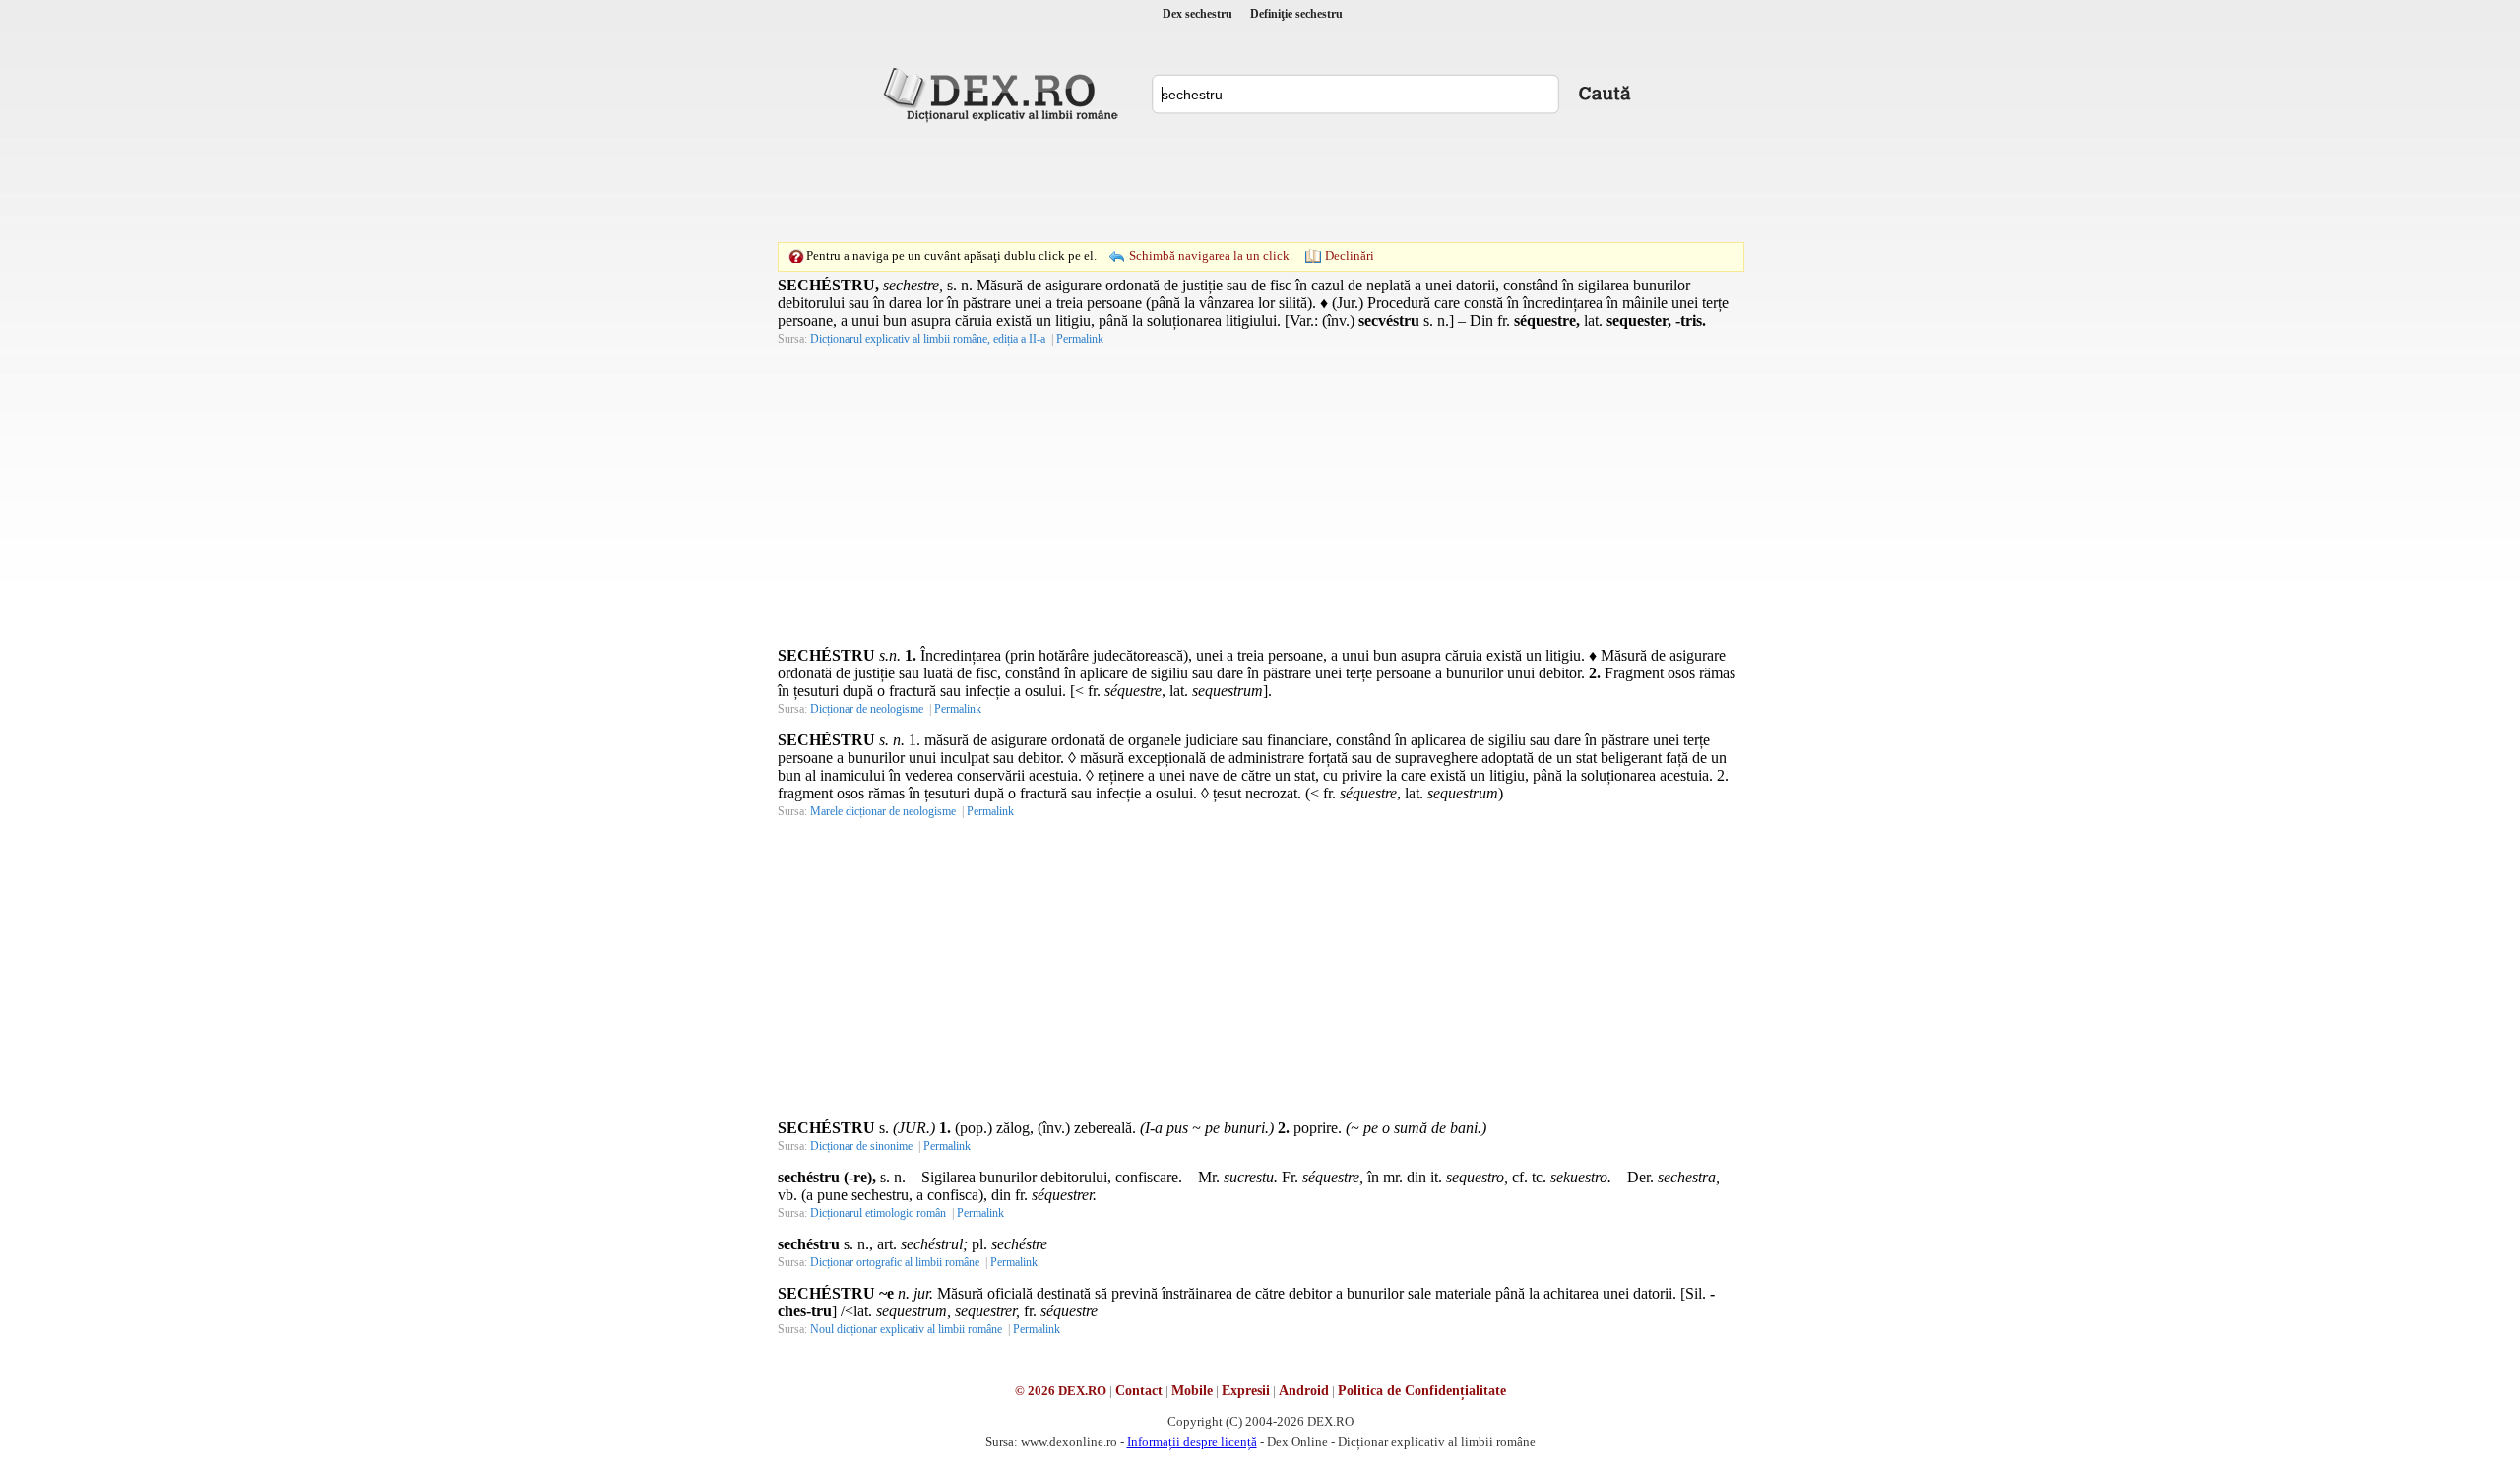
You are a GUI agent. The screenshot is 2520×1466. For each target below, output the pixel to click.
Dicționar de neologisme (867, 709)
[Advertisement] (1260, 182)
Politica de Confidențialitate (1422, 1391)
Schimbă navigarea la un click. (1211, 255)
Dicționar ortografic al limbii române (895, 1262)
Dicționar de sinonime (861, 1146)
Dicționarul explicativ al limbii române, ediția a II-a (928, 339)
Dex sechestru (1197, 14)
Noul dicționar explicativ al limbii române (906, 1329)
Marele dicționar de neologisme (883, 811)
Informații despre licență (1192, 1442)
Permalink (1080, 339)
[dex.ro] (1004, 94)
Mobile (1192, 1391)
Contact (1139, 1391)
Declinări (1350, 255)
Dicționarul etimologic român (878, 1213)
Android (1304, 1391)
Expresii (1246, 1391)
